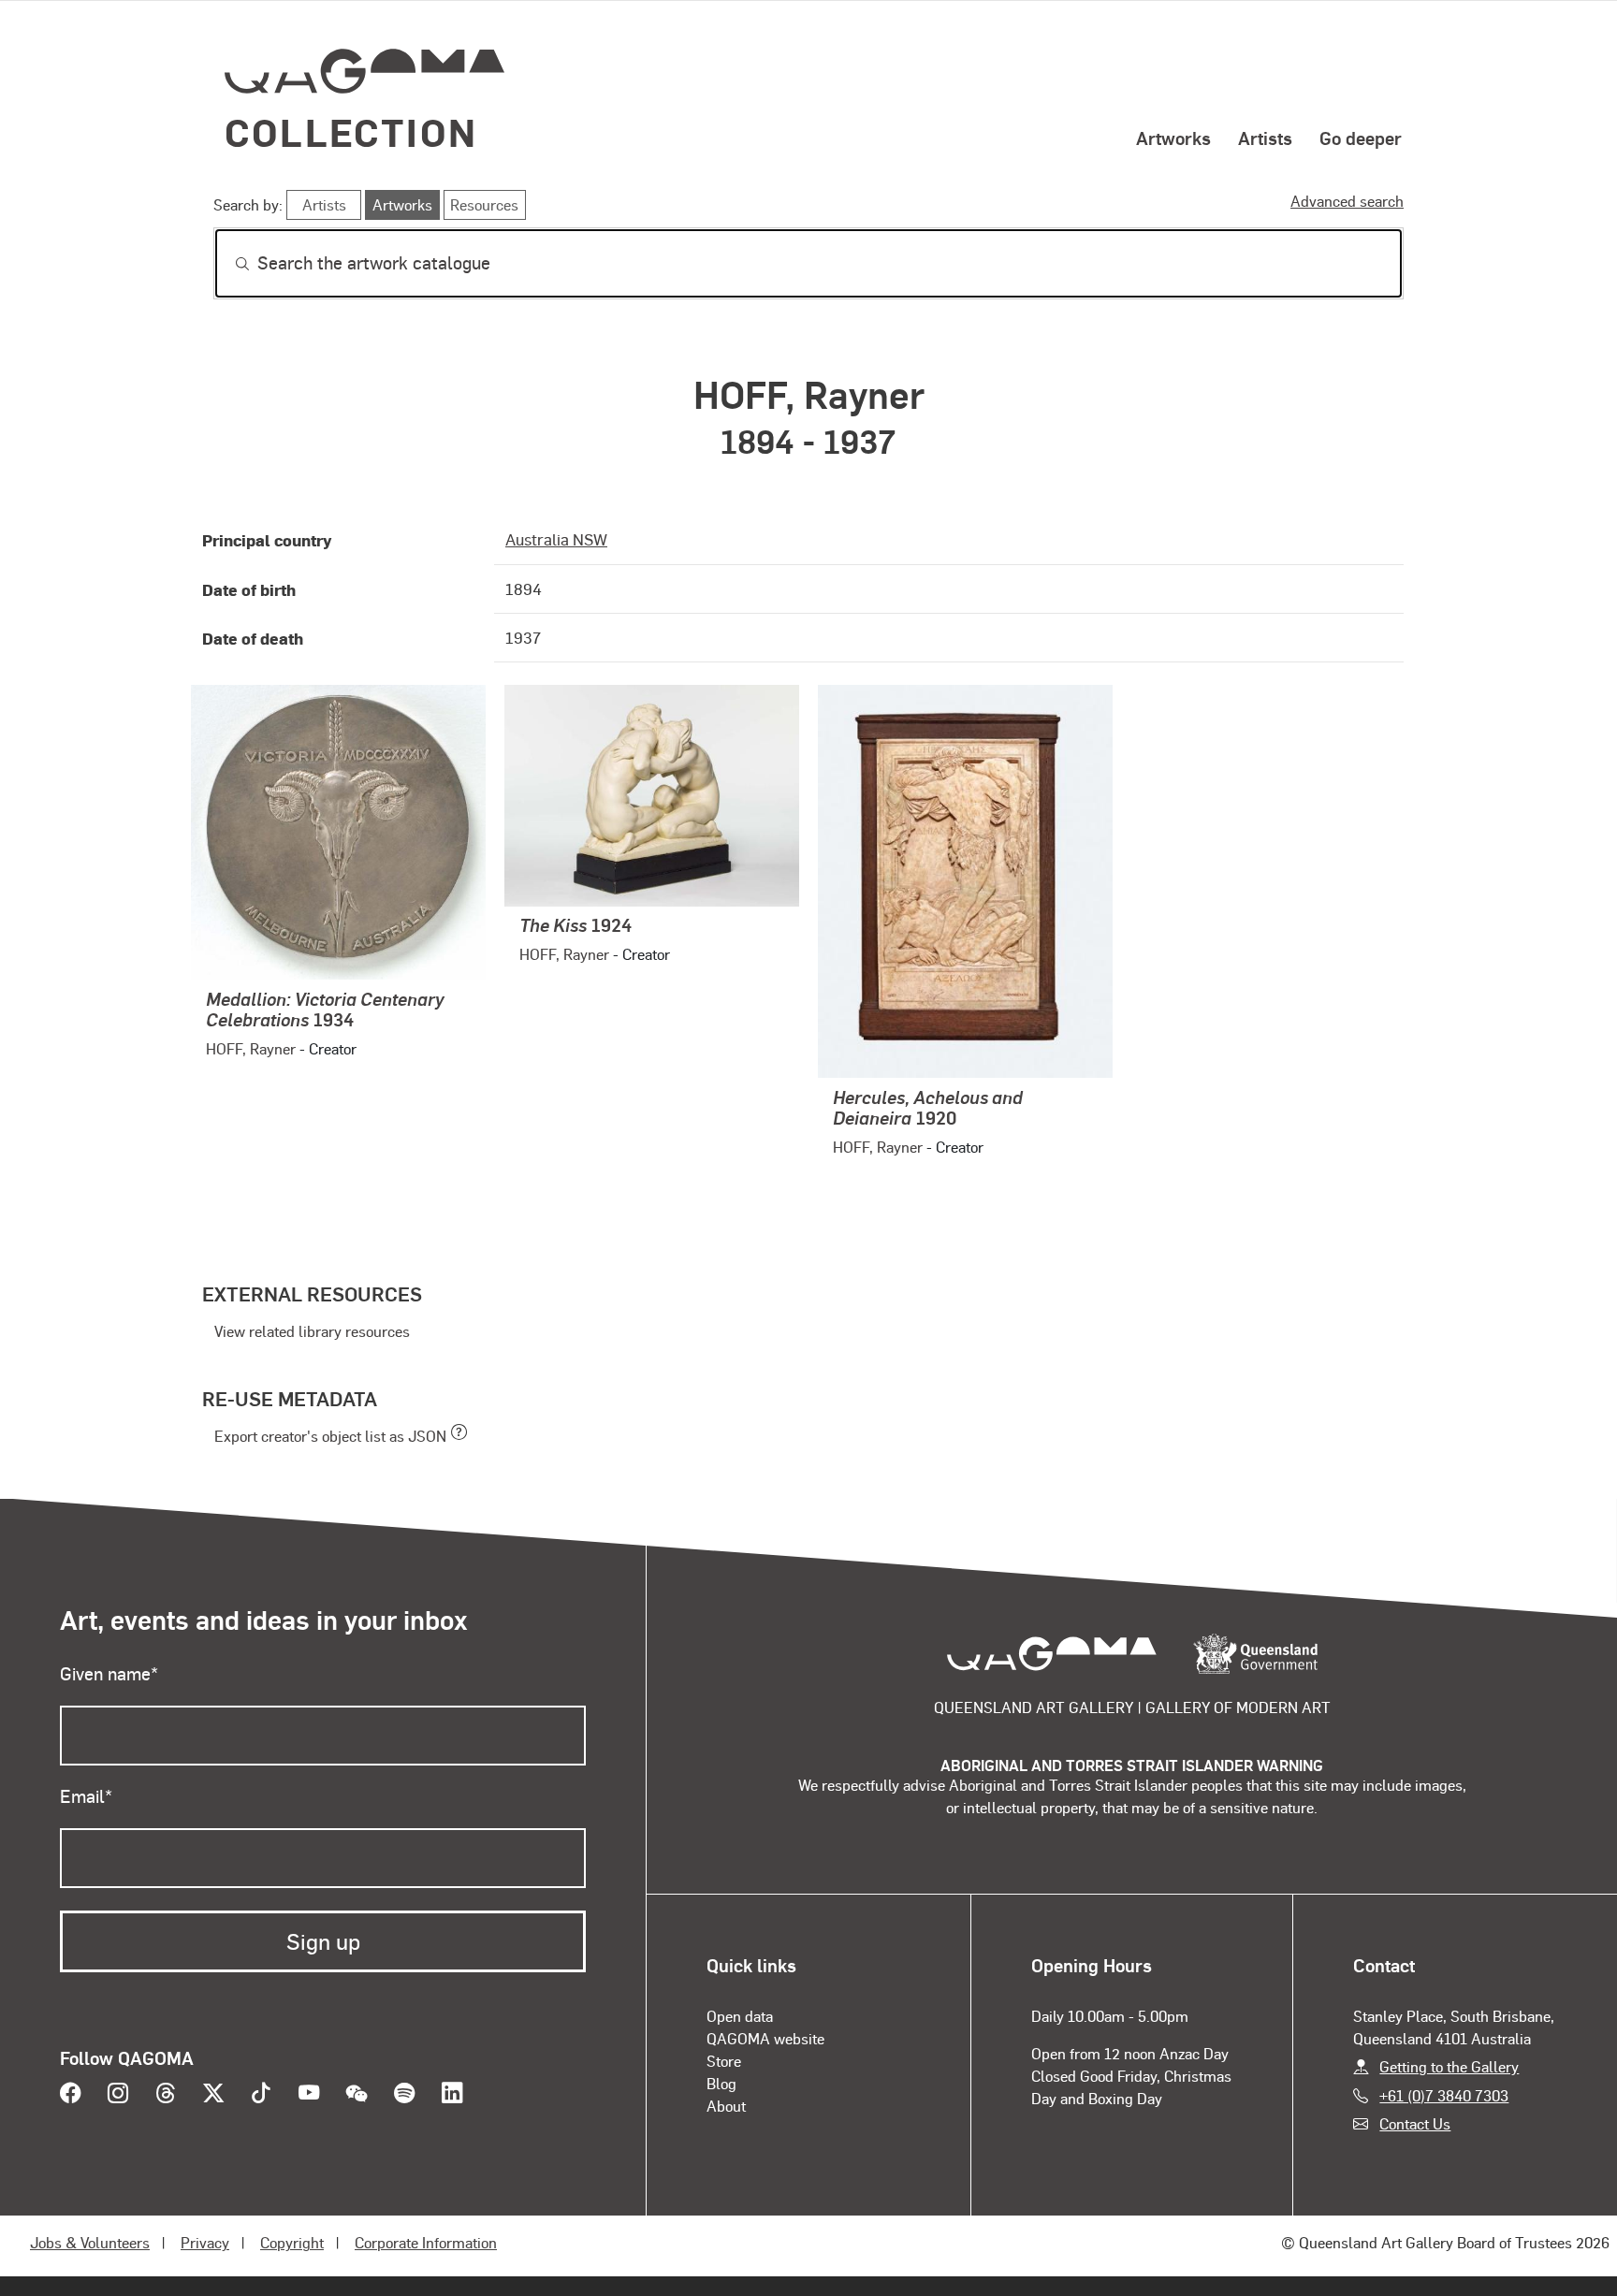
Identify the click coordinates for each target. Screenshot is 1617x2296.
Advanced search (1347, 201)
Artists (1265, 138)
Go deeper (1361, 138)
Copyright (292, 2242)
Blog (721, 2083)
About (726, 2106)
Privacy (205, 2242)
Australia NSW (556, 539)
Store (724, 2061)
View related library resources (312, 1331)
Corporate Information (426, 2242)
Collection (351, 131)
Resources (484, 204)
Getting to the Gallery (1449, 2066)
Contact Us (1415, 2123)
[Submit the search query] (227, 264)
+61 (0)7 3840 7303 (1444, 2095)
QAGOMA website (765, 2038)
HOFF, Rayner (251, 1048)
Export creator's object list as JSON (330, 1436)
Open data (740, 2016)
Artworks (1173, 138)
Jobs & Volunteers (90, 2242)
